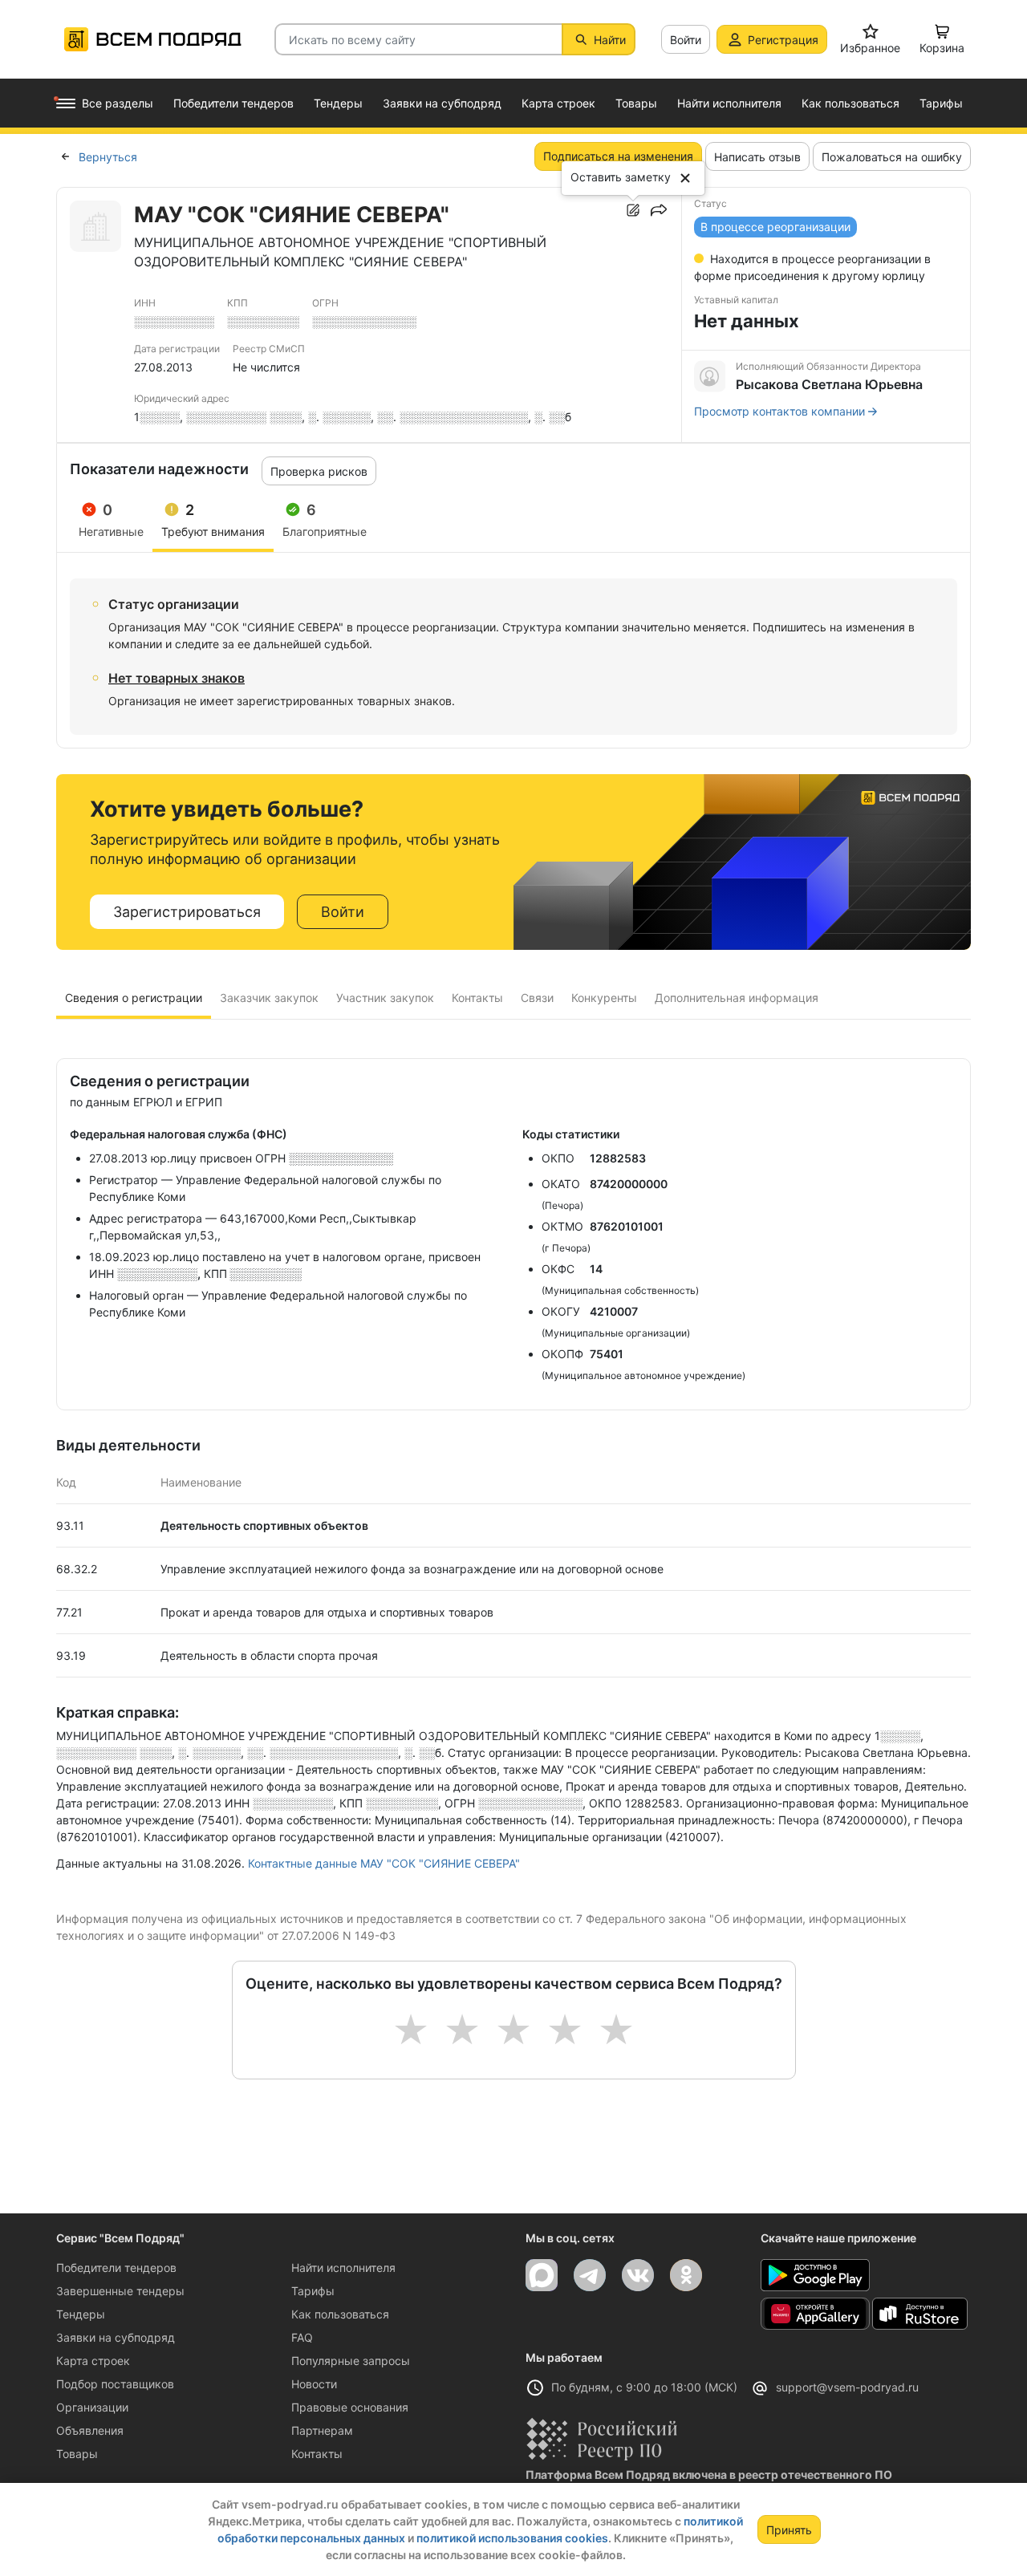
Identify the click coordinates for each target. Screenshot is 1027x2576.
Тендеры (81, 2314)
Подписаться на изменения (618, 156)
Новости (314, 2384)
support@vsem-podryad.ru (847, 2387)
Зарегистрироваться (187, 912)
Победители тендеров (116, 2268)
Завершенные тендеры (120, 2291)
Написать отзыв (757, 157)
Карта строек (93, 2361)
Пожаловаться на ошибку (892, 157)
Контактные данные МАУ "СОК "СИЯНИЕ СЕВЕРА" (384, 1863)
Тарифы (313, 2291)
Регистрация (783, 40)
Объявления (90, 2430)
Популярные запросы (351, 2361)
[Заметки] (633, 210)
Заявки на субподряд (116, 2337)
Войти (686, 40)
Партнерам (322, 2430)
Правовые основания (350, 2407)
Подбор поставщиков (115, 2384)
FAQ (302, 2337)
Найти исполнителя (343, 2268)
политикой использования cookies (512, 2538)
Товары (77, 2454)
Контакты (317, 2454)
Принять (789, 2530)
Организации (92, 2407)
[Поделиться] (659, 210)
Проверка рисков (319, 471)
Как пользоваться (340, 2314)
